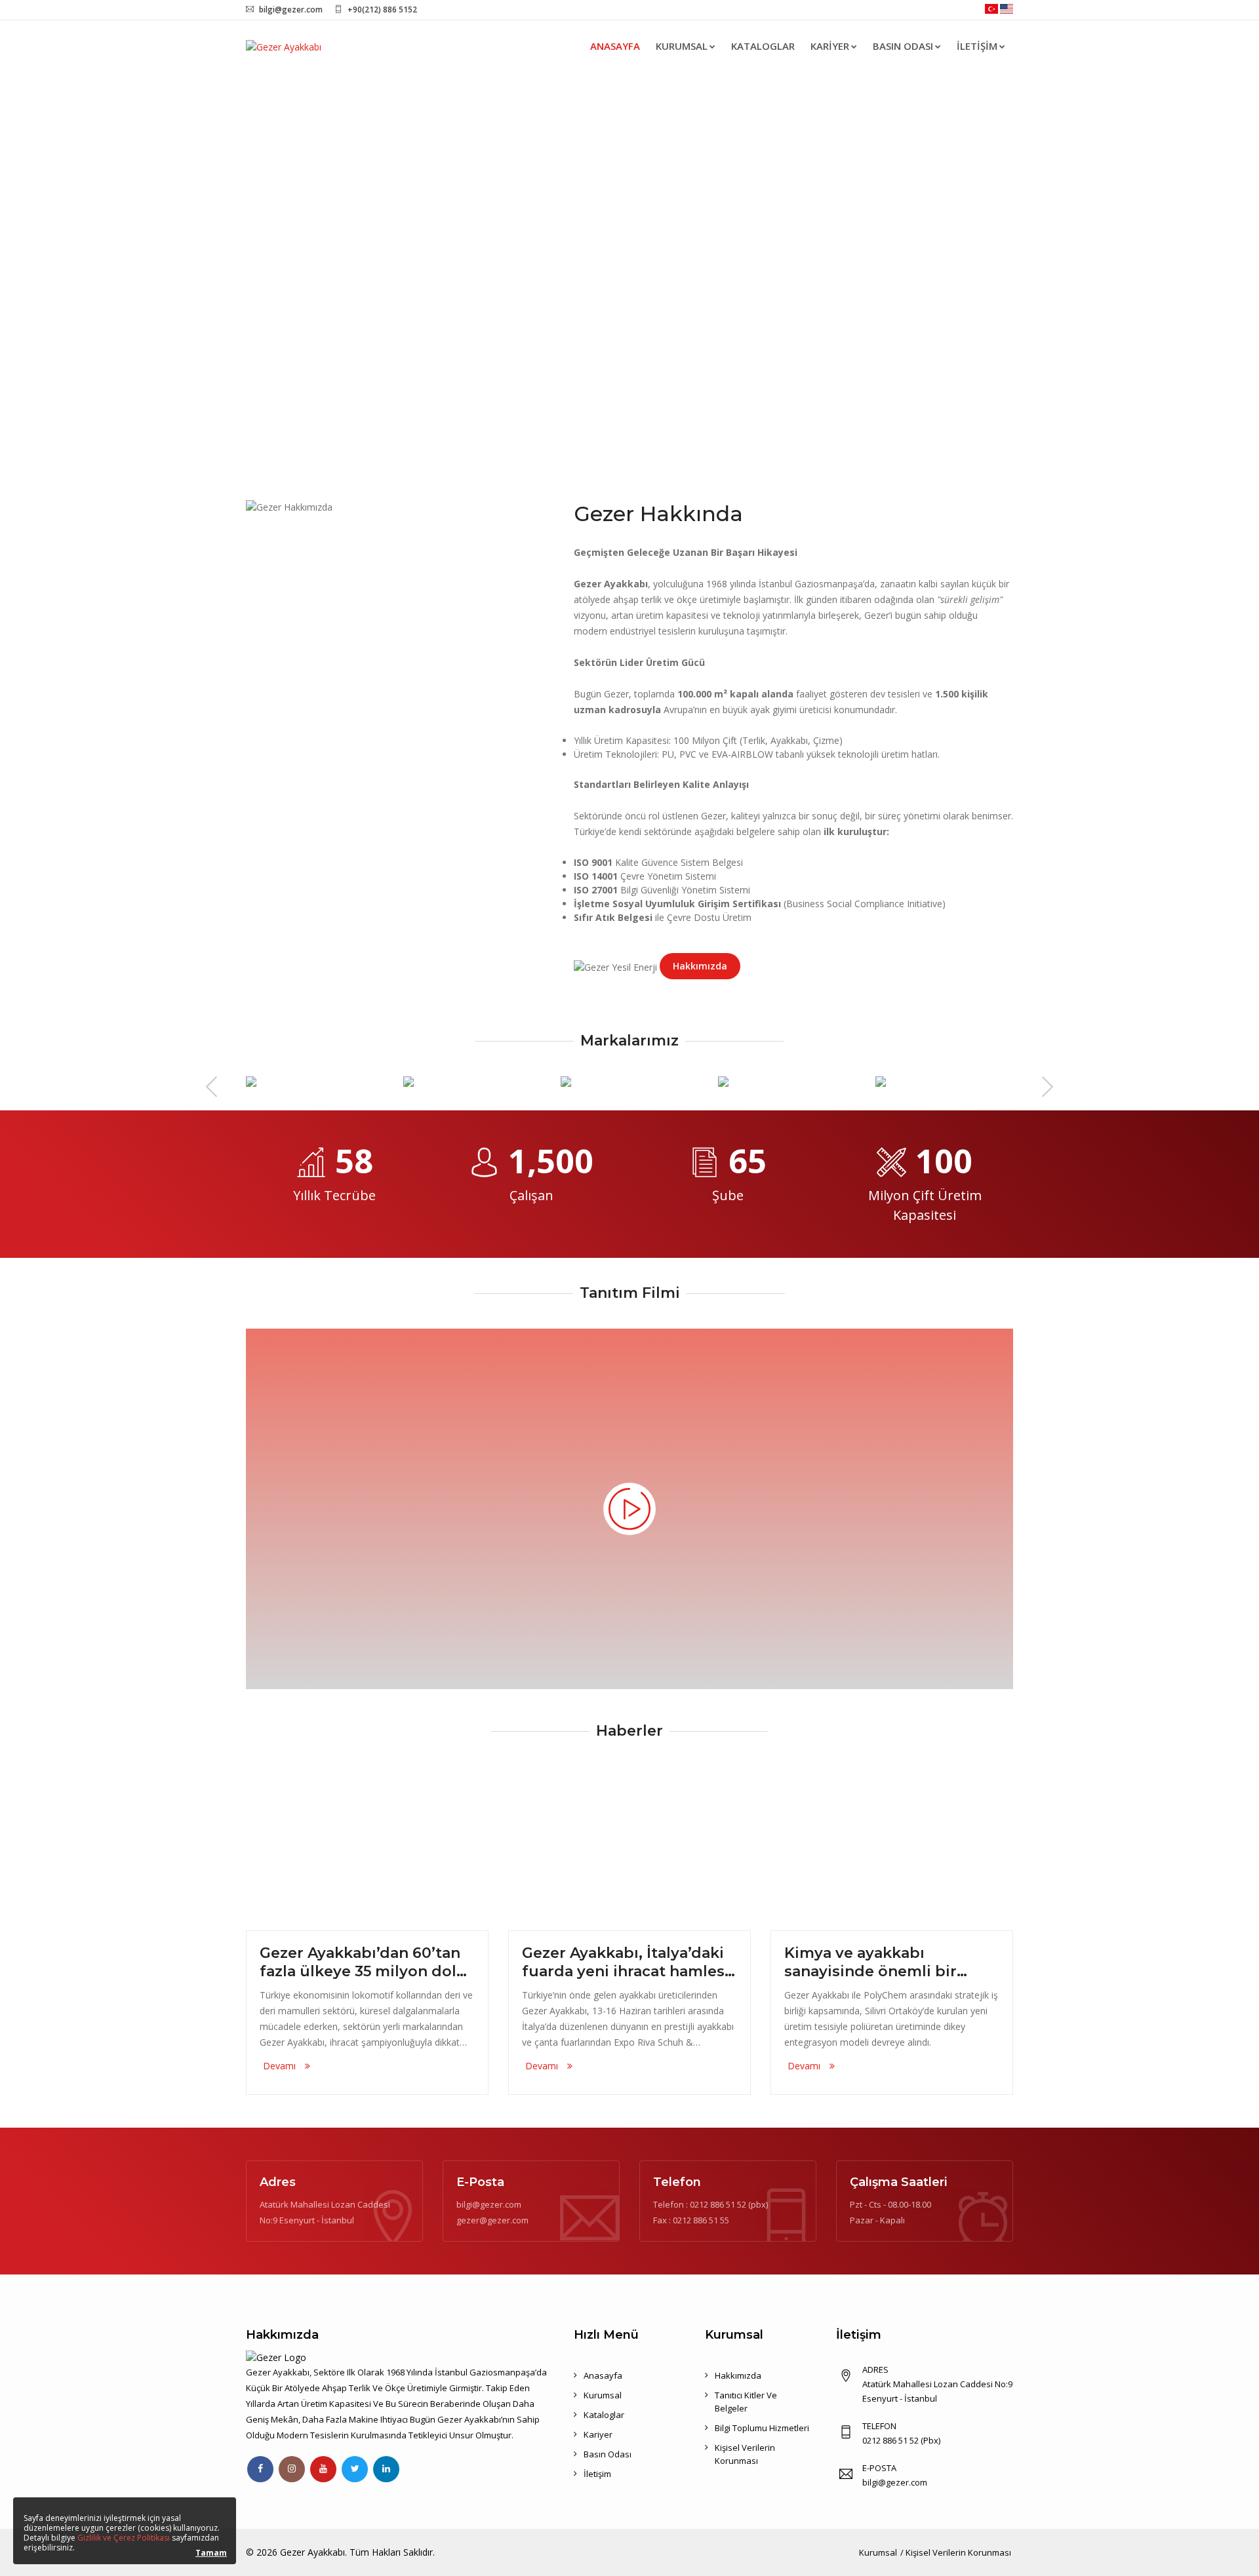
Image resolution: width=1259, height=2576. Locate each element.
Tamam (211, 2553)
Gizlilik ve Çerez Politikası (124, 2538)
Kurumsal (682, 46)
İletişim (977, 46)
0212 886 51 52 (718, 2204)
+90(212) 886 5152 (382, 10)
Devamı (281, 2066)
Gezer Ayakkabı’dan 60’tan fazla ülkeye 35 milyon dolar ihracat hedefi (366, 1962)
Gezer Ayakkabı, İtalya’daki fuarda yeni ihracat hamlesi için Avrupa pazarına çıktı (626, 1962)
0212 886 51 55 (701, 2220)
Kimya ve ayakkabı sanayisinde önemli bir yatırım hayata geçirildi (872, 1962)
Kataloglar (763, 46)
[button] (94, 269)
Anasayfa (615, 46)
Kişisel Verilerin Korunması (958, 2552)
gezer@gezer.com (492, 2220)
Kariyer (830, 46)
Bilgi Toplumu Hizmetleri (762, 2428)
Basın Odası (903, 46)
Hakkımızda (700, 966)
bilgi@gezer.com (291, 10)
